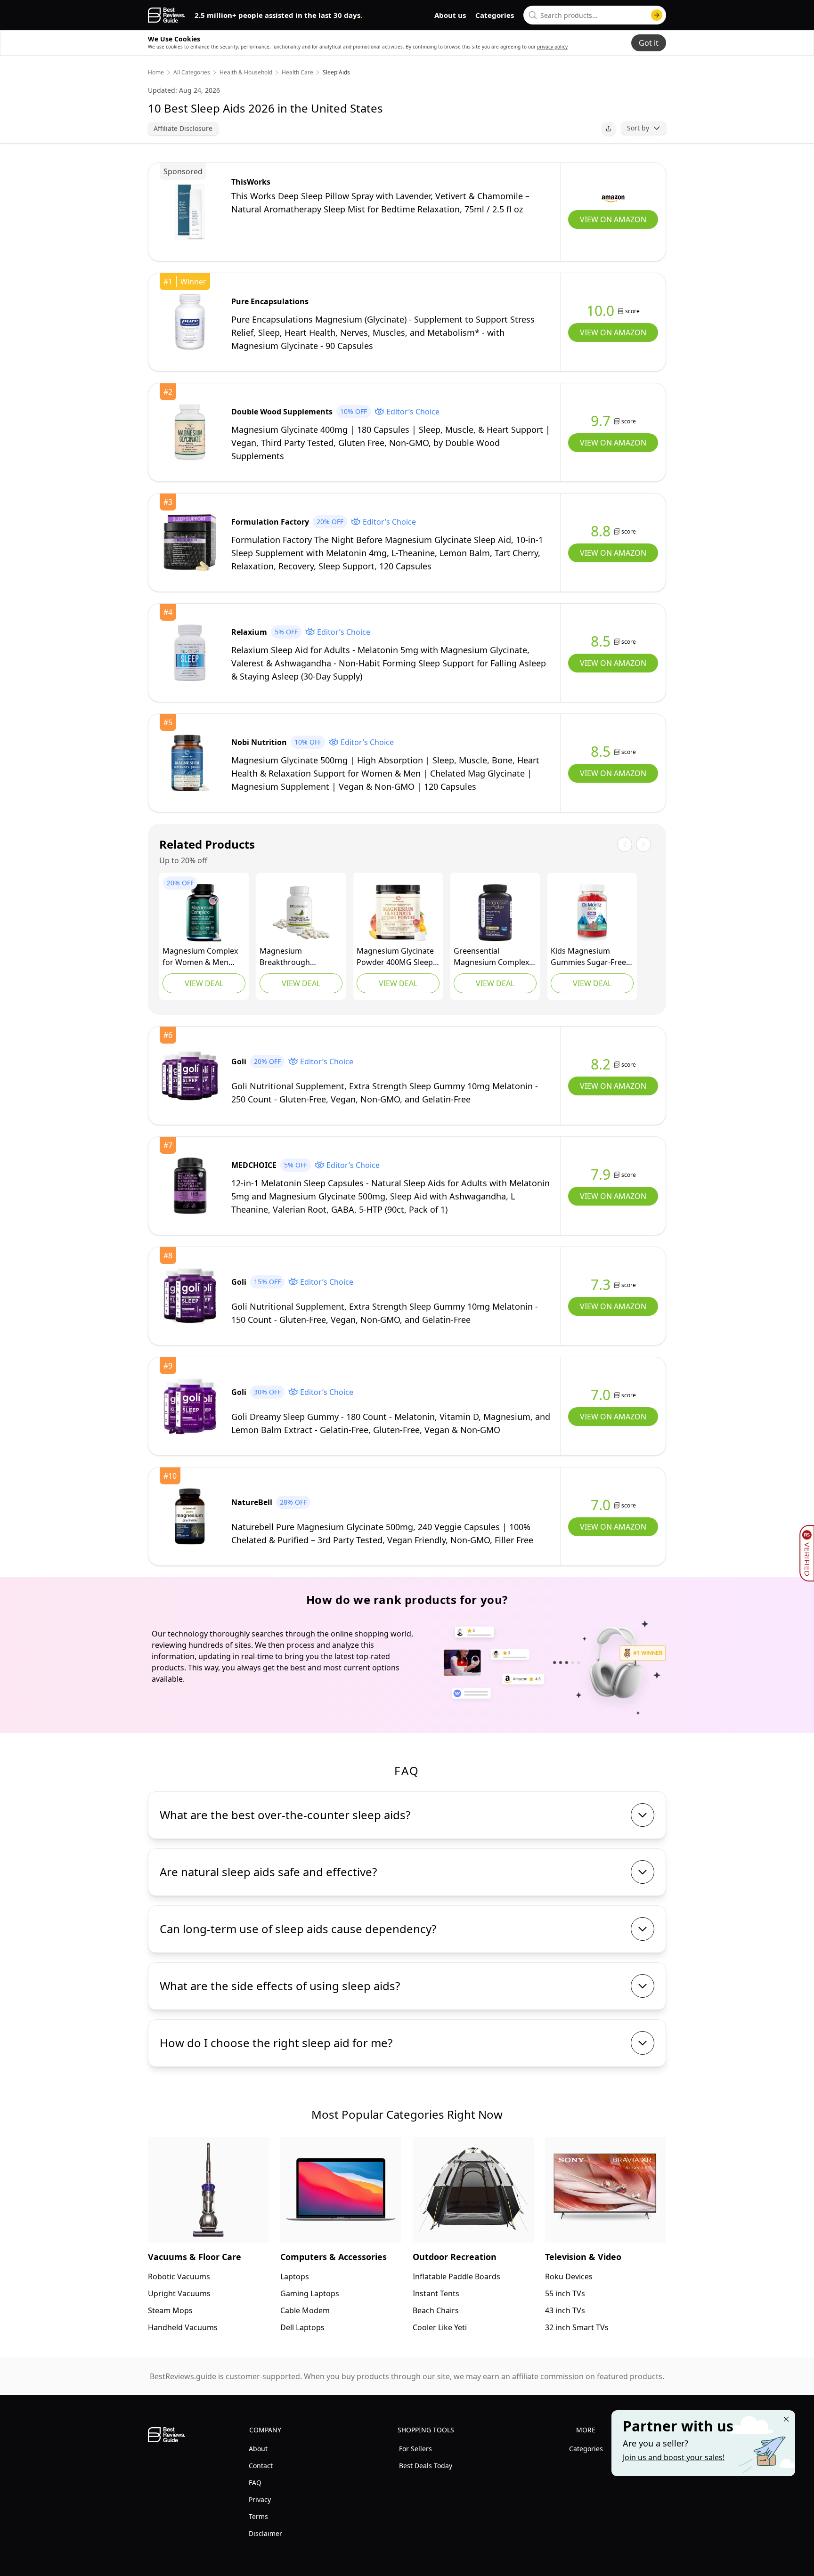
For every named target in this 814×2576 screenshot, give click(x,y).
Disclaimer (265, 2533)
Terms (258, 2516)
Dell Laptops (302, 2327)
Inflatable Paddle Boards (456, 2276)
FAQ (255, 2483)
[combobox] (595, 15)
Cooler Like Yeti (440, 2327)
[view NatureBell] (190, 1516)
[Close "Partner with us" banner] (786, 2419)
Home (156, 73)
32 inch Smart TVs (577, 2327)
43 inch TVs (565, 2310)
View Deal (204, 983)
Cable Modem (305, 2310)
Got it (649, 43)
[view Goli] (190, 1076)
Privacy (260, 2499)
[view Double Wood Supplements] (190, 432)
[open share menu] (609, 129)
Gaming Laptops (310, 2293)
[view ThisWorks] (190, 212)
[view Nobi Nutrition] (190, 763)
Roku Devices (569, 2276)
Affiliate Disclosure (183, 128)
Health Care (297, 73)
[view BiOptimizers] (301, 913)
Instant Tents (436, 2293)
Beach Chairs (436, 2310)
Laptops (295, 2276)
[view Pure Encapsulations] (190, 322)
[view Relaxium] (190, 653)
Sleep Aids (336, 73)
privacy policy (552, 47)
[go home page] (167, 15)
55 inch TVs (565, 2293)
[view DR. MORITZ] (592, 913)
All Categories (192, 73)
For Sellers (415, 2449)
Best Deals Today (426, 2466)
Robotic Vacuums (179, 2276)
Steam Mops (170, 2310)
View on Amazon (613, 219)
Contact (261, 2466)
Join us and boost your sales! (674, 2457)
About (258, 2449)
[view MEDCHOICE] (190, 1186)
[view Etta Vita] (204, 913)
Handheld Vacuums (183, 2327)
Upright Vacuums (179, 2293)
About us (450, 15)
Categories (495, 15)
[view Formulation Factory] (190, 543)
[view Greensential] (495, 913)
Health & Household (246, 73)
